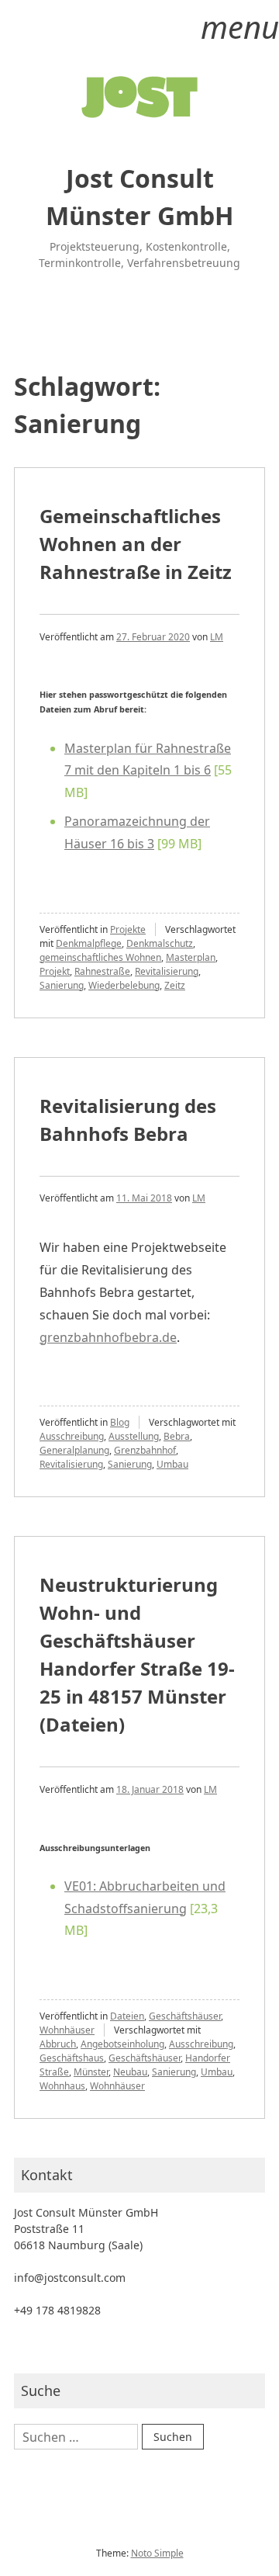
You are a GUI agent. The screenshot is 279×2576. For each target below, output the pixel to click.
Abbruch (58, 2044)
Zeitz (175, 985)
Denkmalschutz (160, 943)
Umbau (172, 1464)
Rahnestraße (102, 971)
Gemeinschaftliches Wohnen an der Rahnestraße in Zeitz (136, 544)
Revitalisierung (167, 971)
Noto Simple (157, 2553)
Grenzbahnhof (145, 1450)
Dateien (127, 2016)
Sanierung (62, 985)
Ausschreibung (72, 1436)
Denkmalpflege (89, 943)
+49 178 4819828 (57, 2310)
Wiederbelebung (124, 985)
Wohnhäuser (67, 2030)
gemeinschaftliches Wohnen (100, 957)
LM (217, 637)
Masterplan (191, 957)
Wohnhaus (62, 2086)
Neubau (130, 2072)
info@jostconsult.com (70, 2278)
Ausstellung (134, 1436)
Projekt (55, 971)
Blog (120, 1422)
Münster (91, 2072)
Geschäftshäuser (185, 2016)
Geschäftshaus (72, 2058)
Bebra (177, 1436)
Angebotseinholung (122, 2044)
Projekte (128, 929)
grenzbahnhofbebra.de (108, 1337)
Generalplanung (74, 1450)
